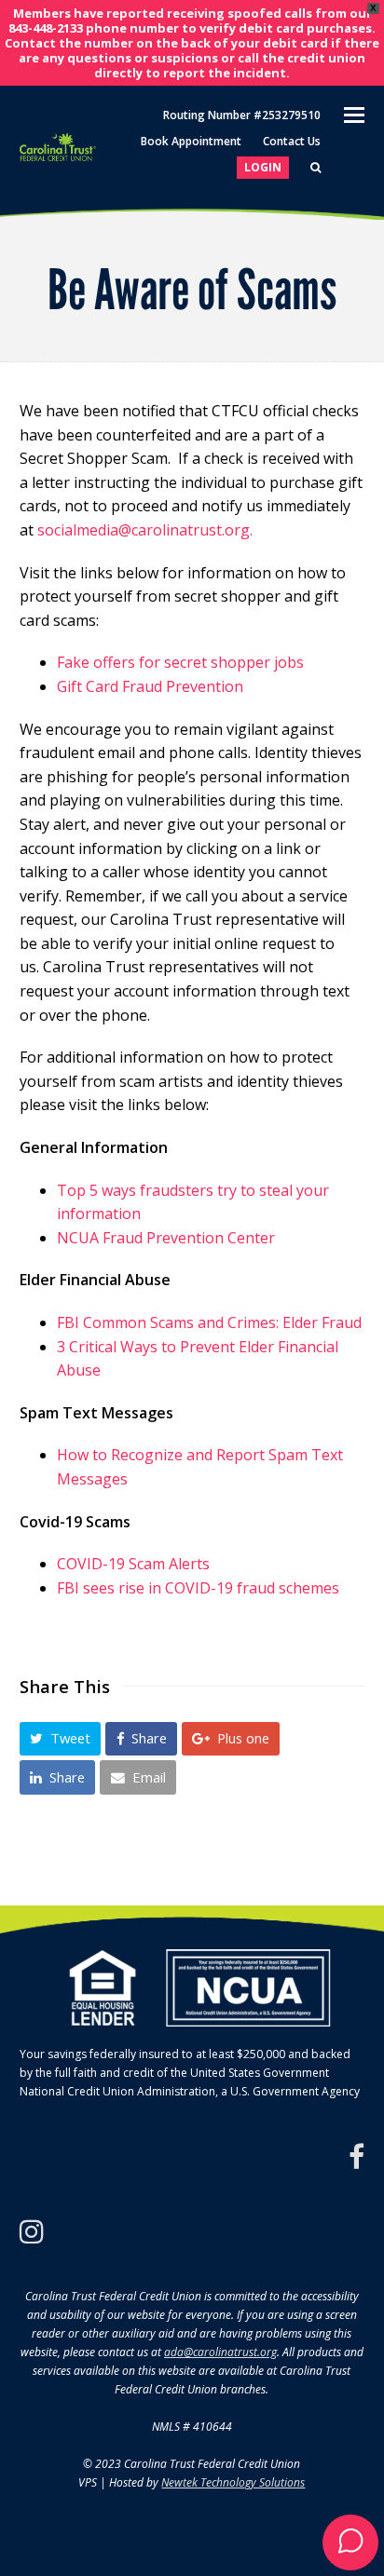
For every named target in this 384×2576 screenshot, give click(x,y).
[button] (61, 1739)
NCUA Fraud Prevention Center (166, 1238)
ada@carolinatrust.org (220, 2352)
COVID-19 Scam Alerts (133, 1564)
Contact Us (292, 141)
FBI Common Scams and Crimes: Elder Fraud (209, 1322)
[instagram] (32, 2231)
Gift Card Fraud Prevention (150, 686)
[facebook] (357, 2157)
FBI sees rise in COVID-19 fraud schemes (198, 1588)
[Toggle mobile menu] (354, 114)
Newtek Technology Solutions (233, 2482)
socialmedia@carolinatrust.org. (145, 530)
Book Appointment (191, 141)
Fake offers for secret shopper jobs (180, 662)
